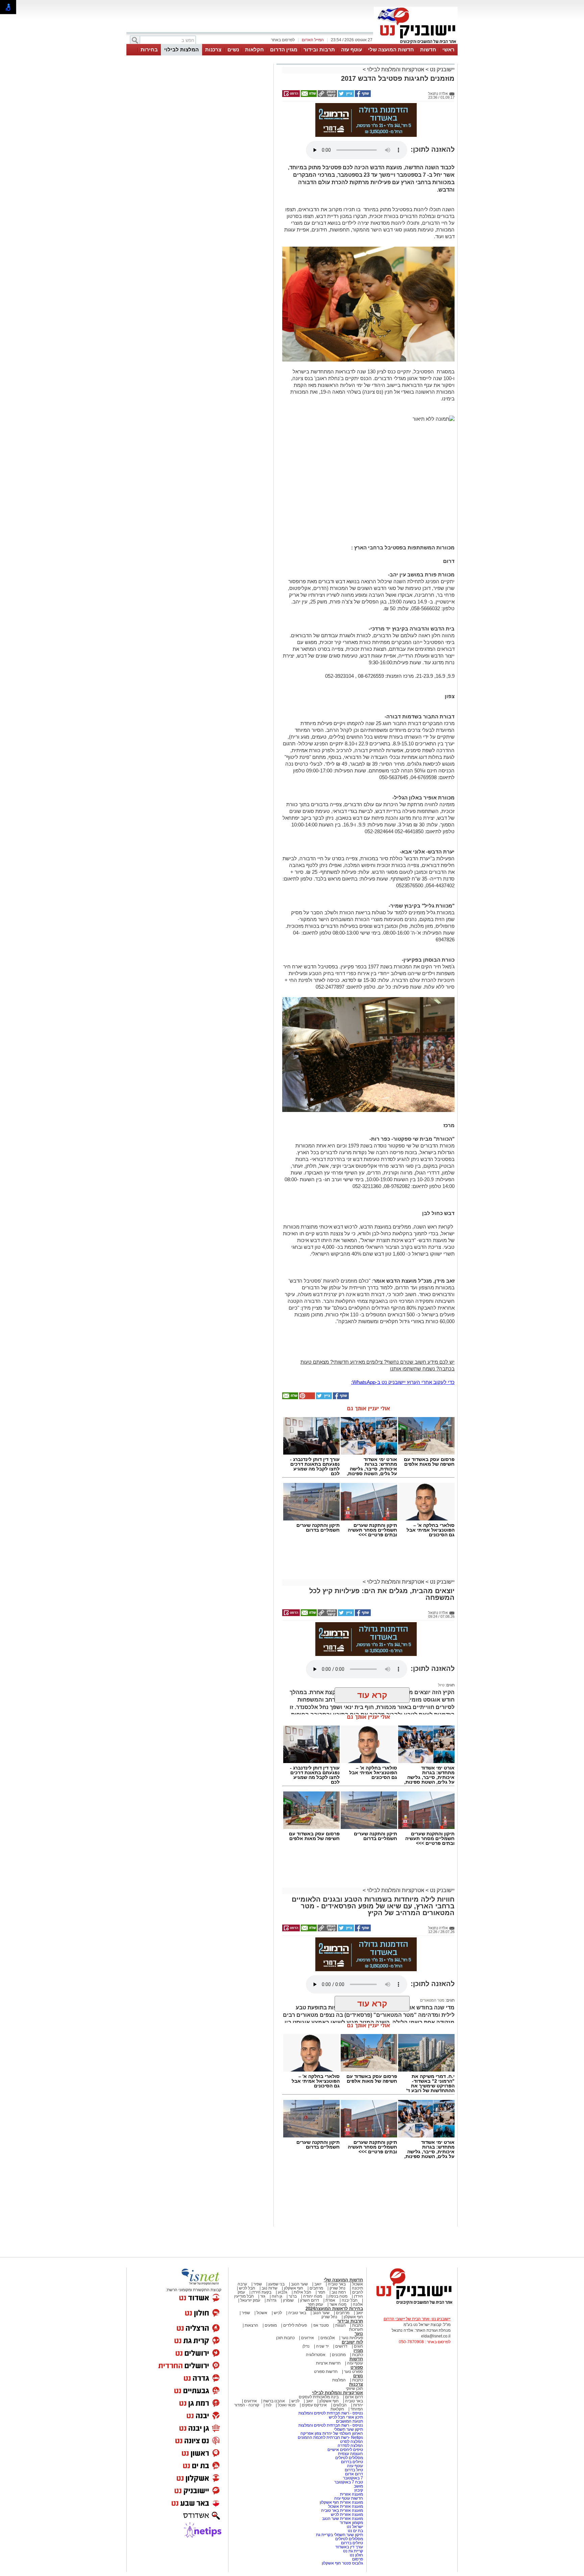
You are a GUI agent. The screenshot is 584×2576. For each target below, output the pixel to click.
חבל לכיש (247, 2288)
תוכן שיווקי (354, 2388)
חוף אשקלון (294, 2288)
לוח (269, 2405)
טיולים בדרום (351, 2462)
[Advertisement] (199, 161)
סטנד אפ (321, 2325)
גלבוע (283, 2292)
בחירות (149, 49)
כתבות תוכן (285, 2338)
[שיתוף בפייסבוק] (362, 96)
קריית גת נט (353, 2551)
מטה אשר (338, 2304)
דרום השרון (310, 2300)
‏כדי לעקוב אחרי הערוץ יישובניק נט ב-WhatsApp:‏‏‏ (403, 1382)
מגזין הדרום (284, 49)
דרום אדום (354, 2397)
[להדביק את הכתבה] (307, 1398)
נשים (233, 49)
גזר (263, 2296)
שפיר (258, 2284)
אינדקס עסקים (314, 2405)
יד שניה (322, 2346)
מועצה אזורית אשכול (345, 2506)
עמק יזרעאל (250, 2300)
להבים (358, 2292)
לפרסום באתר (283, 40)
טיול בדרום (353, 2470)
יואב (318, 2284)
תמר (321, 2292)
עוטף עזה (351, 49)
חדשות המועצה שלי (391, 49)
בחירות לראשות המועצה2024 (334, 2309)
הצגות (340, 2325)
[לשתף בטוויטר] (345, 96)
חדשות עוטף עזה (348, 2498)
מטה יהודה (312, 2296)
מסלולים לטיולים (349, 2458)
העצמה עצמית (350, 2454)
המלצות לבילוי (181, 49)
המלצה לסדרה (350, 2446)
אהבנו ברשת (274, 2401)
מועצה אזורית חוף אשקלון (341, 2502)
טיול (441, 1685)
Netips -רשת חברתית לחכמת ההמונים (330, 2437)
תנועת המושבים (349, 2421)
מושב (358, 2486)
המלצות (339, 2380)
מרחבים (316, 2288)
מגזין (358, 2350)
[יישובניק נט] (412, 2304)
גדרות (272, 2300)
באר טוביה (337, 2284)
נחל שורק (337, 2288)
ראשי (448, 49)
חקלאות (254, 49)
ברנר (293, 2296)
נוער (359, 2334)
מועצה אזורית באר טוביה (342, 2510)
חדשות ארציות (328, 2363)
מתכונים (339, 2355)
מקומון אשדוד (351, 2523)
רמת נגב (338, 2292)
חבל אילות (302, 2292)
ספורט (357, 2367)
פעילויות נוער (352, 2338)
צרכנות (213, 49)
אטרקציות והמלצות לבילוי (396, 69)
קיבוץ (359, 2490)
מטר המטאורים (432, 2000)
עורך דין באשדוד (349, 2547)
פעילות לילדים (295, 2325)
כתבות (358, 2325)
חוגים (358, 2346)
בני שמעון (276, 2284)
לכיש (278, 2313)
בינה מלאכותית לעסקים (319, 2397)
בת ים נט (355, 2531)
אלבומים (328, 2338)
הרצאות (251, 2325)
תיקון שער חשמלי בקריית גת (339, 2535)
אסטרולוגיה (316, 2355)
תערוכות (356, 2329)
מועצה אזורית (351, 2494)
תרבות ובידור (319, 49)
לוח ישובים (352, 2342)
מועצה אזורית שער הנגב (342, 2519)
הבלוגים (340, 2405)
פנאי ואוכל (287, 2405)
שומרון (288, 2300)
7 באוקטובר (352, 2478)
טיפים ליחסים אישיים (345, 2450)
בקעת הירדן (261, 2292)
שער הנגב (299, 2284)
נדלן (306, 2346)
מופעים (271, 2325)
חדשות (428, 49)
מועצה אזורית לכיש (346, 2515)
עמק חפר (315, 2304)
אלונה (358, 2304)
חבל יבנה (349, 2300)
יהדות (358, 2405)
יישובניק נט (442, 69)
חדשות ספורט (326, 2372)
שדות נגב (270, 2288)
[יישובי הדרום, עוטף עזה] (416, 43)
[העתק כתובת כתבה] (327, 96)
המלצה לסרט (351, 2442)
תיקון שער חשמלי (348, 2429)
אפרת (330, 2300)
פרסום (357, 2559)
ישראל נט (354, 2527)
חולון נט (356, 2555)
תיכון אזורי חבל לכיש (345, 2417)
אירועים (308, 2338)
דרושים (341, 2346)
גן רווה (277, 2296)
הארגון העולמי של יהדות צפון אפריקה (332, 2433)
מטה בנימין (338, 2296)
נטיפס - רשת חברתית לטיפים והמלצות (331, 2413)
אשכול (358, 2284)
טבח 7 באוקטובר (348, 2482)
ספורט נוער (354, 2372)
